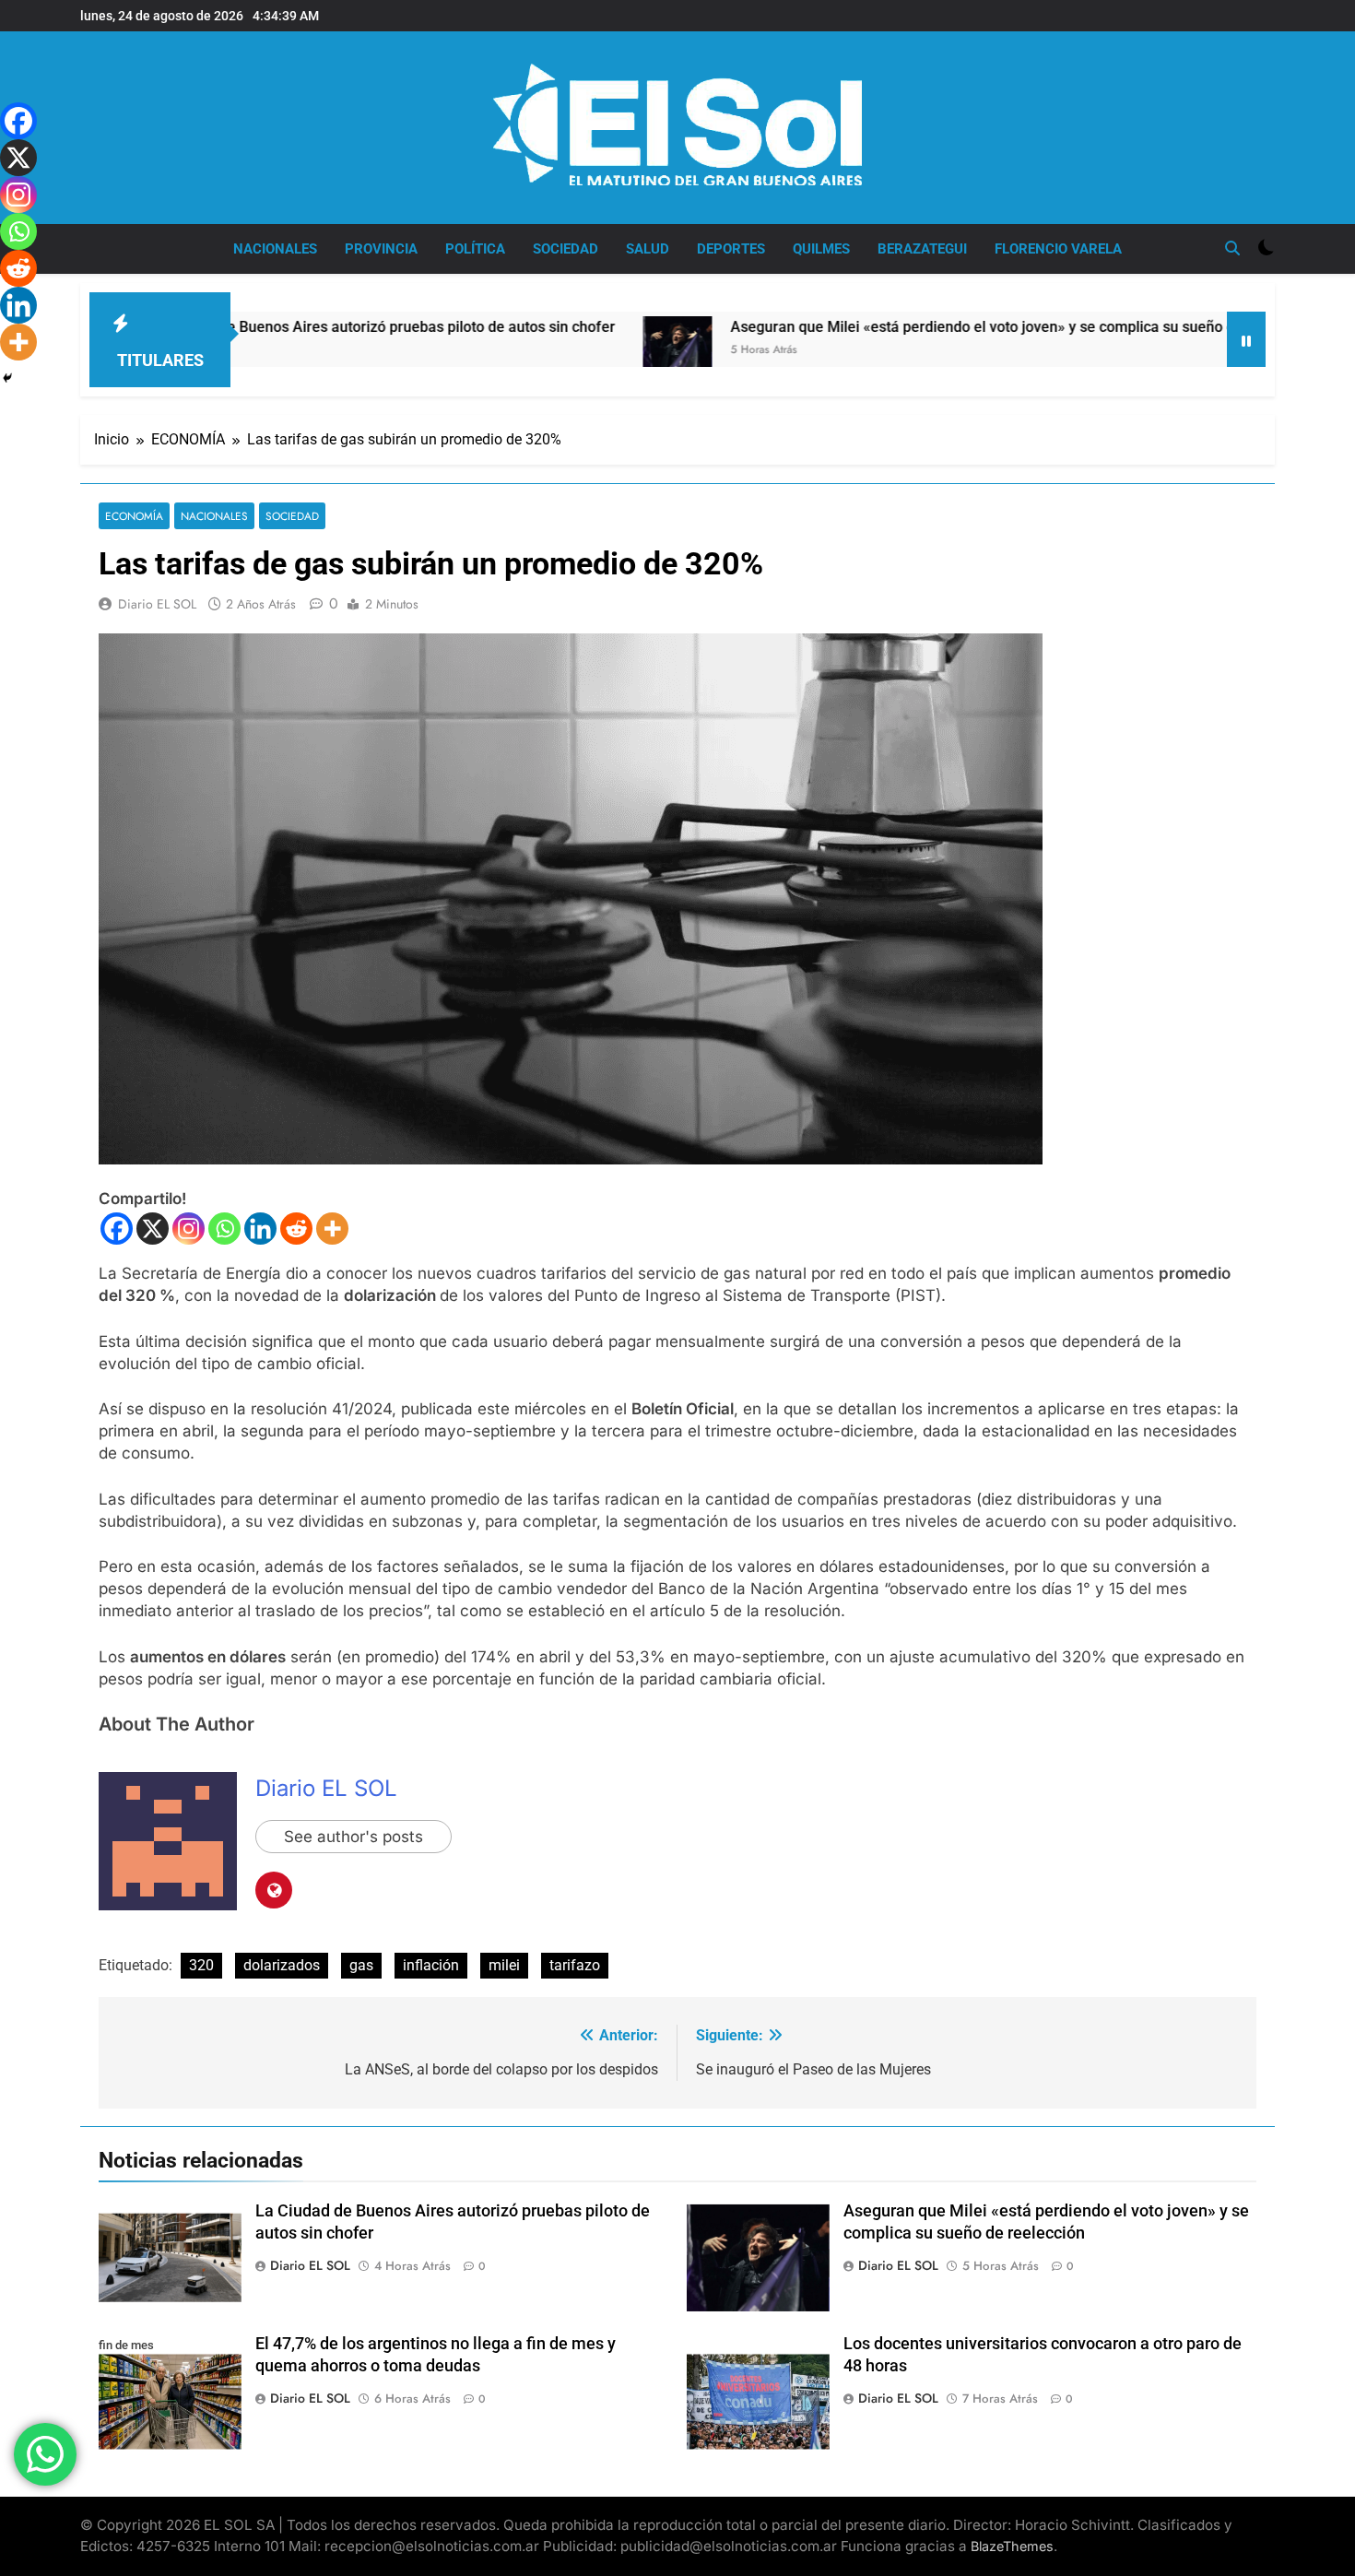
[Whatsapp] (224, 1229)
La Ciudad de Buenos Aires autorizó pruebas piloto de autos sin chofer (281, 327)
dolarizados (282, 1965)
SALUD (648, 249)
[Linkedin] (260, 1229)
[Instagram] (189, 1229)
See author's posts (353, 1837)
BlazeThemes (1012, 2546)
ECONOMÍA (134, 516)
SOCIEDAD (566, 249)
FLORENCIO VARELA (1058, 249)
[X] (153, 1229)
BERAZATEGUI (922, 249)
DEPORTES (731, 249)
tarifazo (575, 1965)
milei (504, 1965)
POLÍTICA (475, 249)
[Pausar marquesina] (1246, 339)
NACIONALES (275, 249)
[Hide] (7, 378)
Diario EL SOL (157, 604)
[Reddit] (296, 1229)
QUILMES (821, 249)
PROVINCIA (381, 249)
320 (201, 1965)
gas (361, 1965)
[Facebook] (117, 1229)
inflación (431, 1965)
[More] (332, 1229)
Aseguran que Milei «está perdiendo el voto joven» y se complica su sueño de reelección (922, 327)
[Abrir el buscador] (1232, 248)
